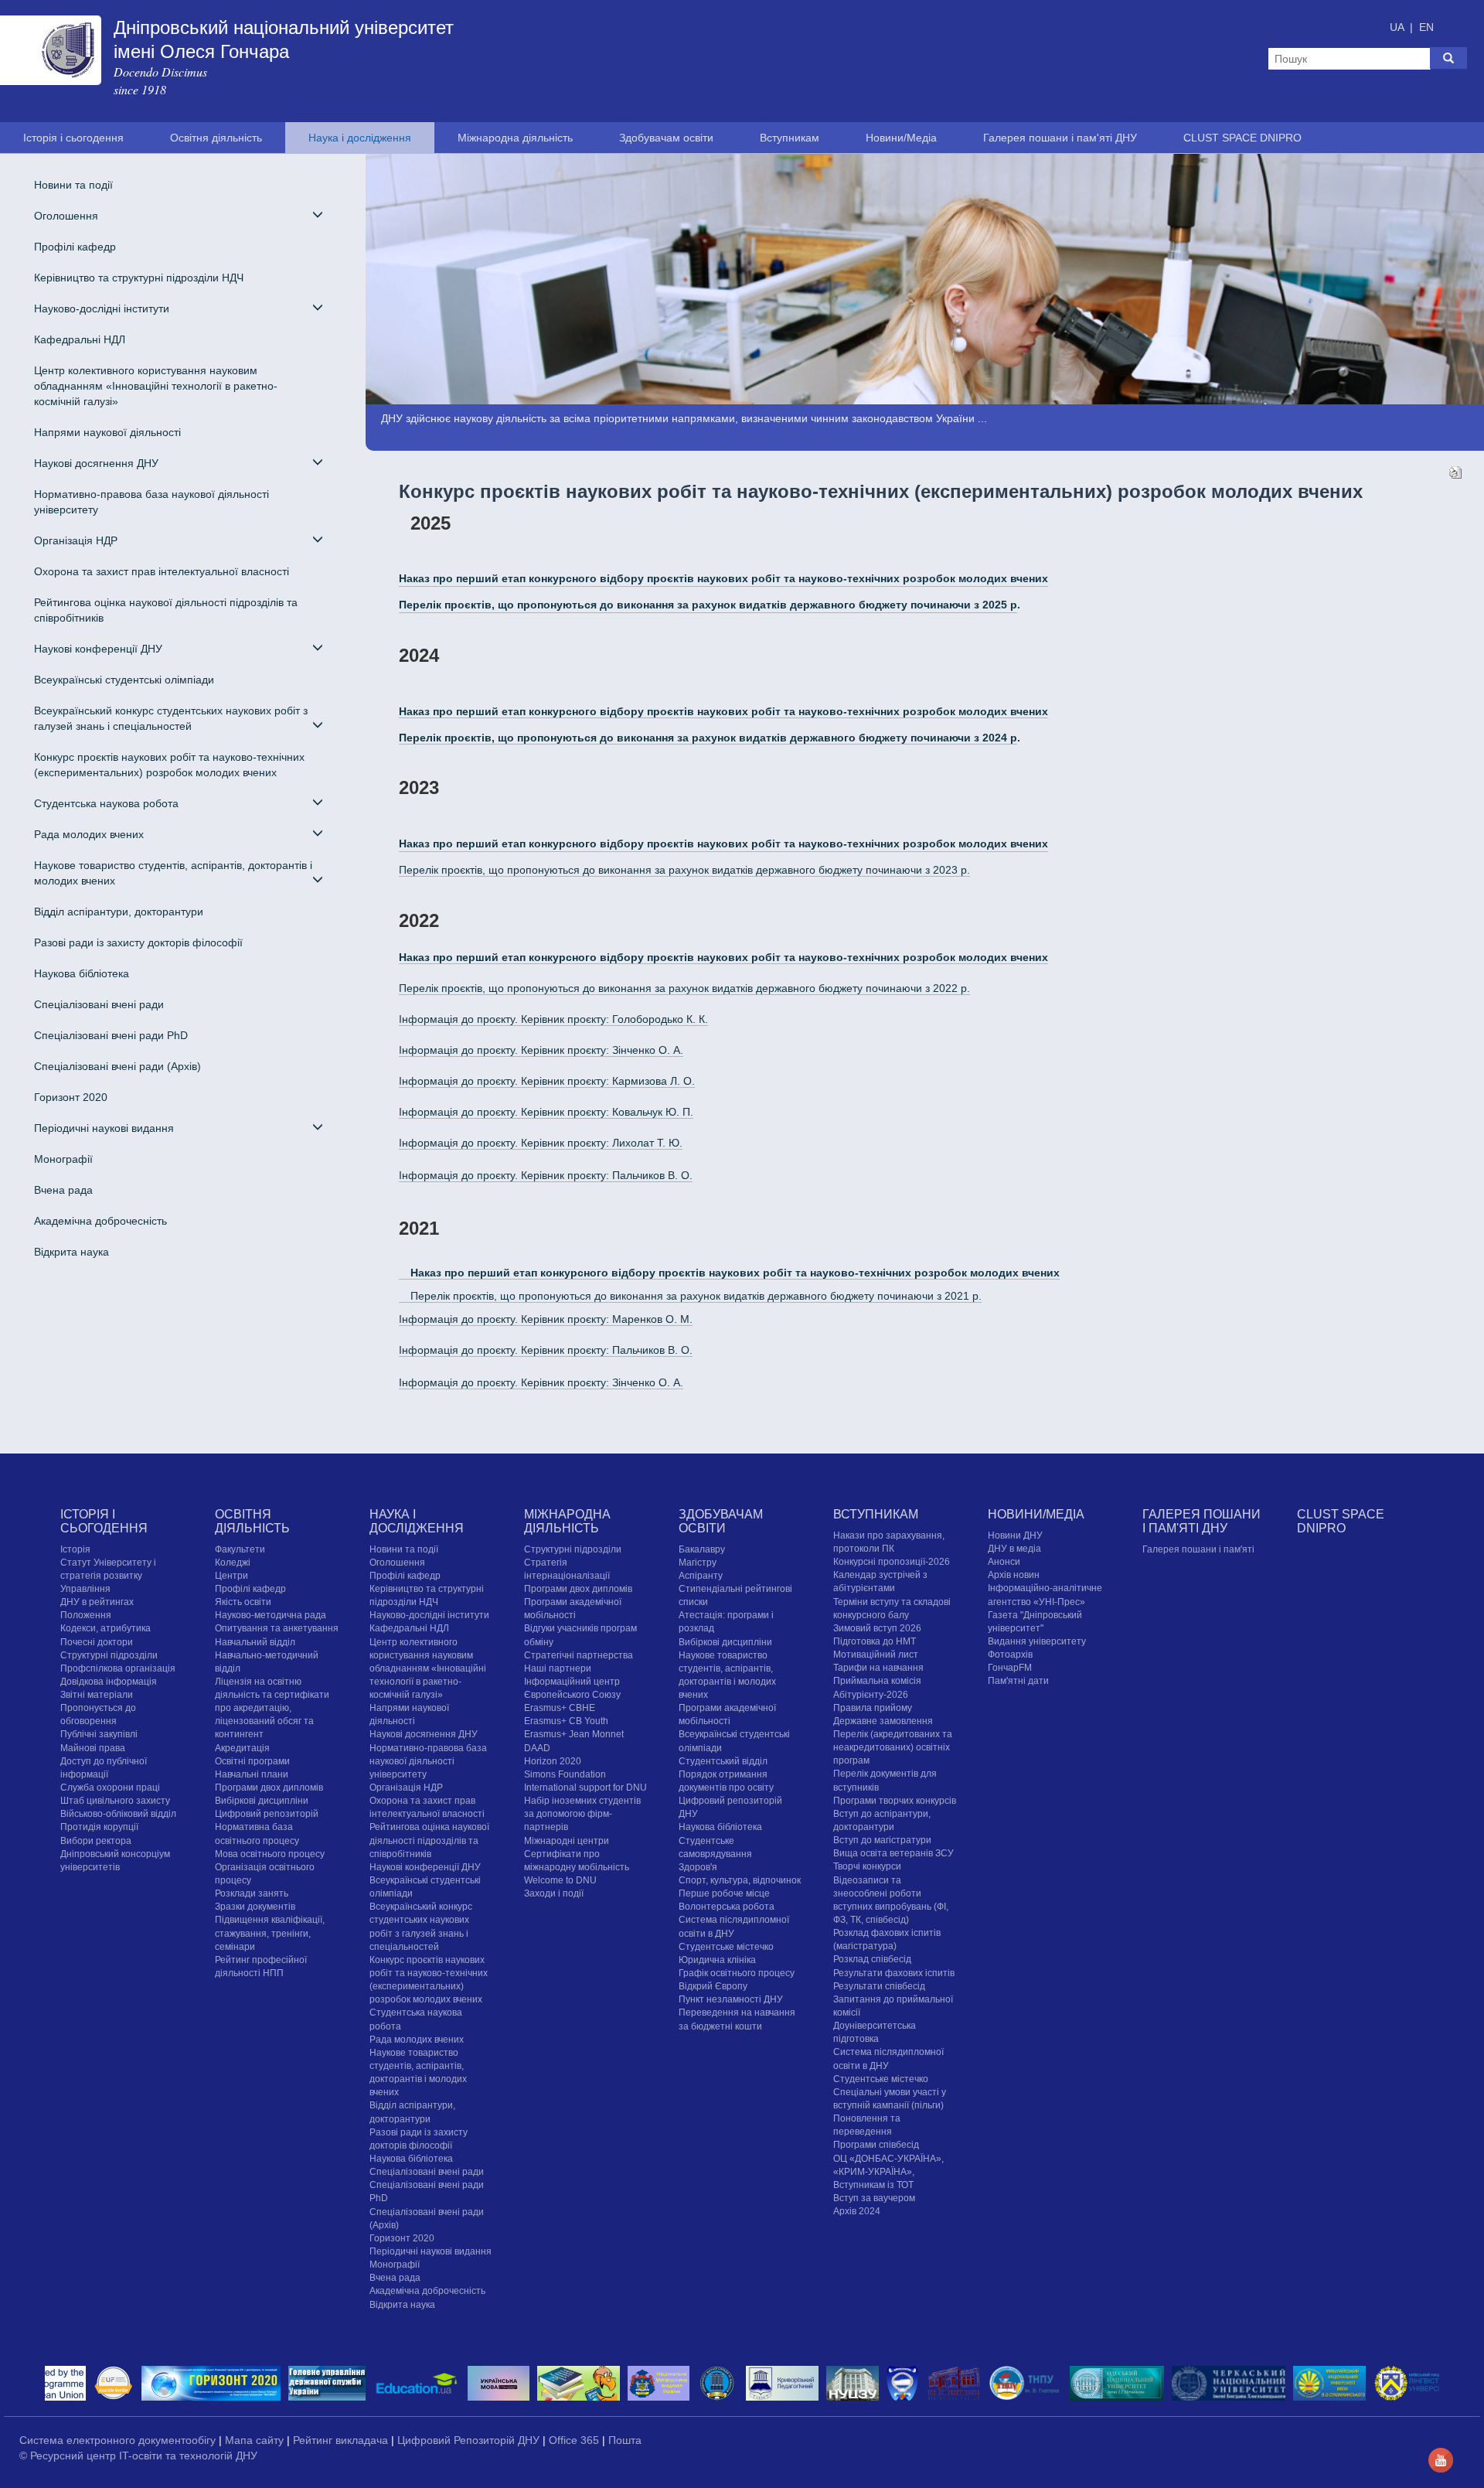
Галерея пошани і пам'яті (1198, 1549)
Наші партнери (558, 1668)
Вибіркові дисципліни (262, 1801)
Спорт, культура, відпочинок (740, 1880)
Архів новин (1014, 1575)
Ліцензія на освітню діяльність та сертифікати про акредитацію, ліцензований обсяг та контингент (272, 1708)
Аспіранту (701, 1576)
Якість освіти (243, 1602)
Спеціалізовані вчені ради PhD (111, 1035)
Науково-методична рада (271, 1615)
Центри (231, 1576)
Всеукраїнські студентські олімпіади (124, 680)
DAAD (537, 1748)
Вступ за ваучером (874, 2198)
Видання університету (1037, 1641)
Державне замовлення (883, 1721)
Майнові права (93, 1748)
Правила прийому (873, 1708)
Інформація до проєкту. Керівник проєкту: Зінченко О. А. (541, 1050)
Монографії (63, 1159)
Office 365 (575, 2440)
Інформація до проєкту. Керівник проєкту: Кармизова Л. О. (547, 1081)
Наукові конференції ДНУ (425, 1867)
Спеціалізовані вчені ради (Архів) (117, 1066)
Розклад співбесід (872, 1959)
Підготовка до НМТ (875, 1641)
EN (1426, 27)
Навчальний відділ (255, 1642)
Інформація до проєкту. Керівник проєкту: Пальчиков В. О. (546, 1175)
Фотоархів (1010, 1655)
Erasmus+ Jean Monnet (574, 1734)
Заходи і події (554, 1893)
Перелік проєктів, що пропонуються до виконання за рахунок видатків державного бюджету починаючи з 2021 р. (696, 1296)
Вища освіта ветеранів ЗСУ (893, 1853)
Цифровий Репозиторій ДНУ (470, 2440)
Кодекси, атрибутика (106, 1628)
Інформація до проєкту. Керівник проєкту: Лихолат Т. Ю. (541, 1143)
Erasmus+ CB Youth (566, 1721)
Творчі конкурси (867, 1866)
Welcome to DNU (560, 1880)
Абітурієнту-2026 (871, 1695)
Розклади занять (252, 1893)
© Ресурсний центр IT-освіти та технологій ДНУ (138, 2456)
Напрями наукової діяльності (107, 432)
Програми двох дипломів (269, 1788)
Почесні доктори (97, 1642)
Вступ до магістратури (882, 1840)
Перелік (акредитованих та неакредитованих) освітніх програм (893, 1747)
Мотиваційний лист (876, 1655)
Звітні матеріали (97, 1695)
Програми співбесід (876, 2145)
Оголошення (397, 1563)
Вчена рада (63, 1190)
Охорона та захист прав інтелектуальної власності (162, 571)
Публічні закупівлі (99, 1734)
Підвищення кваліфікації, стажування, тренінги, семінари (270, 1933)
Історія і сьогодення (73, 138)
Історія (75, 1549)
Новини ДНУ (1015, 1535)
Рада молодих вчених (417, 2040)
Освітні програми (252, 1761)
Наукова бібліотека (82, 973)
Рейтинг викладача (342, 2440)
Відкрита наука (71, 1252)
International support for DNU (585, 1788)
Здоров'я (698, 1867)
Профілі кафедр (75, 247)
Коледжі (233, 1563)
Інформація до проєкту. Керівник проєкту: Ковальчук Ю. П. (546, 1112)
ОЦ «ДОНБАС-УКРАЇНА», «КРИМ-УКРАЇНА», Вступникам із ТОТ (888, 2172)
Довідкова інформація (109, 1682)
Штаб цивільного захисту (115, 1801)
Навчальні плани (252, 1774)
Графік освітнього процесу (737, 1973)
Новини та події (73, 185)
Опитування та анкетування (277, 1628)
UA (1398, 27)
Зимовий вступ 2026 (877, 1628)
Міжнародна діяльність (515, 138)
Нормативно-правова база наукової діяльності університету (151, 502)
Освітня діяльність (216, 138)
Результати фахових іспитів (894, 1973)
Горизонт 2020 (71, 1097)
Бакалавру (702, 1549)
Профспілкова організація (118, 1668)
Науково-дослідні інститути (429, 1615)
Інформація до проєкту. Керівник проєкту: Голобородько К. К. (553, 1019)
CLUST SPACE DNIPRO (1242, 138)
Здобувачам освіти (666, 138)
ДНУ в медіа (1014, 1549)
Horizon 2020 (553, 1761)
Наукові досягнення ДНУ (424, 1734)
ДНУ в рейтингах (97, 1602)
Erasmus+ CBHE (560, 1708)
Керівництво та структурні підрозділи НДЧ (139, 278)
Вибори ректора (96, 1841)
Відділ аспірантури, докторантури (119, 912)
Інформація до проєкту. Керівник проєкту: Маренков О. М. (546, 1319)
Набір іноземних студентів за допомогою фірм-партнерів (582, 1814)
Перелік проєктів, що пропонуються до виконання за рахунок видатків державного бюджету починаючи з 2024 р (708, 738)
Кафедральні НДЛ (80, 339)
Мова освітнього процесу (270, 1854)
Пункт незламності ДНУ (731, 1999)
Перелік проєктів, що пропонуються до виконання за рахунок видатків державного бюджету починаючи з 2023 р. (684, 870)
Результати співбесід (879, 1986)
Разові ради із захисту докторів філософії (138, 942)
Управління (85, 1589)
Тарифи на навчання (878, 1668)
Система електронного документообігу (119, 2440)
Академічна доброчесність (100, 1221)
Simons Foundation (565, 1774)
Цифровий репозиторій (267, 1814)
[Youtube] (1441, 2459)
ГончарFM (1010, 1668)
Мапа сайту (256, 2440)
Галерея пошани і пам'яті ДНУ (1060, 138)
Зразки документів (255, 1907)
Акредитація (242, 1748)
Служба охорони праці (110, 1788)
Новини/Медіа (901, 138)
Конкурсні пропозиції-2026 (892, 1562)
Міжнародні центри (567, 1841)
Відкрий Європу (713, 1986)
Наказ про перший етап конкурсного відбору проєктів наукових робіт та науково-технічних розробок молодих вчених (723, 711)
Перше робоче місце (724, 1893)
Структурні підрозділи (109, 1655)
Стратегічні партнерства (579, 1655)
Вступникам (790, 138)
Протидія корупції (99, 1827)
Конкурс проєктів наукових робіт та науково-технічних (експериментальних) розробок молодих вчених (169, 765)
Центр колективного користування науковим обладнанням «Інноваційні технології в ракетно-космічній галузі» (156, 386)
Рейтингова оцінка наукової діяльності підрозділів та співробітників (166, 610)
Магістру (698, 1563)
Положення (86, 1615)
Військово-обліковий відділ (118, 1814)
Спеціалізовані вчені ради (99, 1004)
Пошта (625, 2440)
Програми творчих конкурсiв (895, 1801)
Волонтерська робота (727, 1907)
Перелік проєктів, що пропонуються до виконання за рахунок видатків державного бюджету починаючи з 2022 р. (684, 988)
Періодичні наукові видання (431, 2251)
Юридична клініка (717, 1960)
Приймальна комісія (877, 1681)
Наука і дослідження (360, 138)
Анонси (1004, 1562)
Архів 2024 (857, 2211)
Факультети (240, 1549)
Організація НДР (406, 1788)
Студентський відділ (723, 1761)
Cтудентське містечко (726, 1947)
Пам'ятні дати (1018, 1681)
